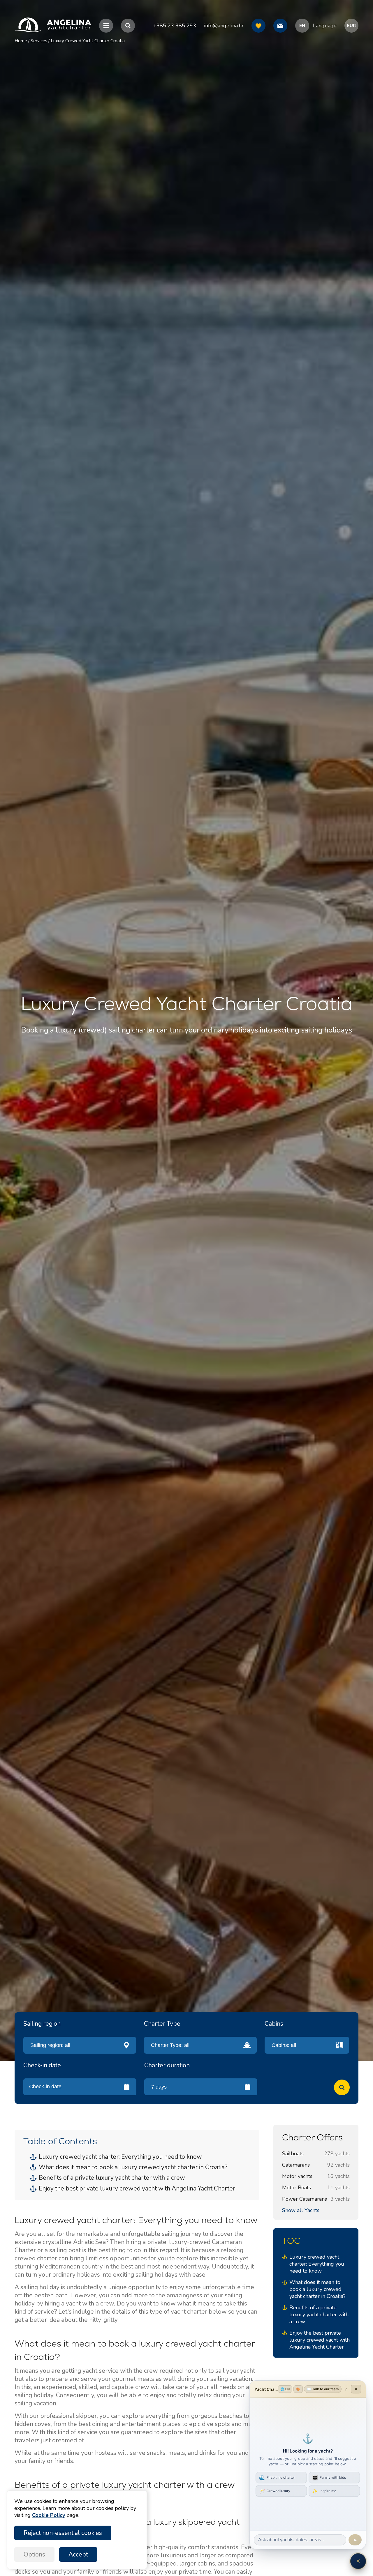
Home (21, 41)
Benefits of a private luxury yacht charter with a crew (112, 2178)
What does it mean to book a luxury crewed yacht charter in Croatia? (133, 2167)
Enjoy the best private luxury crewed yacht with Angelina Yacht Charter (137, 2188)
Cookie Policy (49, 2515)
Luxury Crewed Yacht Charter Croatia (88, 41)
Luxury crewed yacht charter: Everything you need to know (120, 2157)
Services (39, 41)
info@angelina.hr (224, 26)
